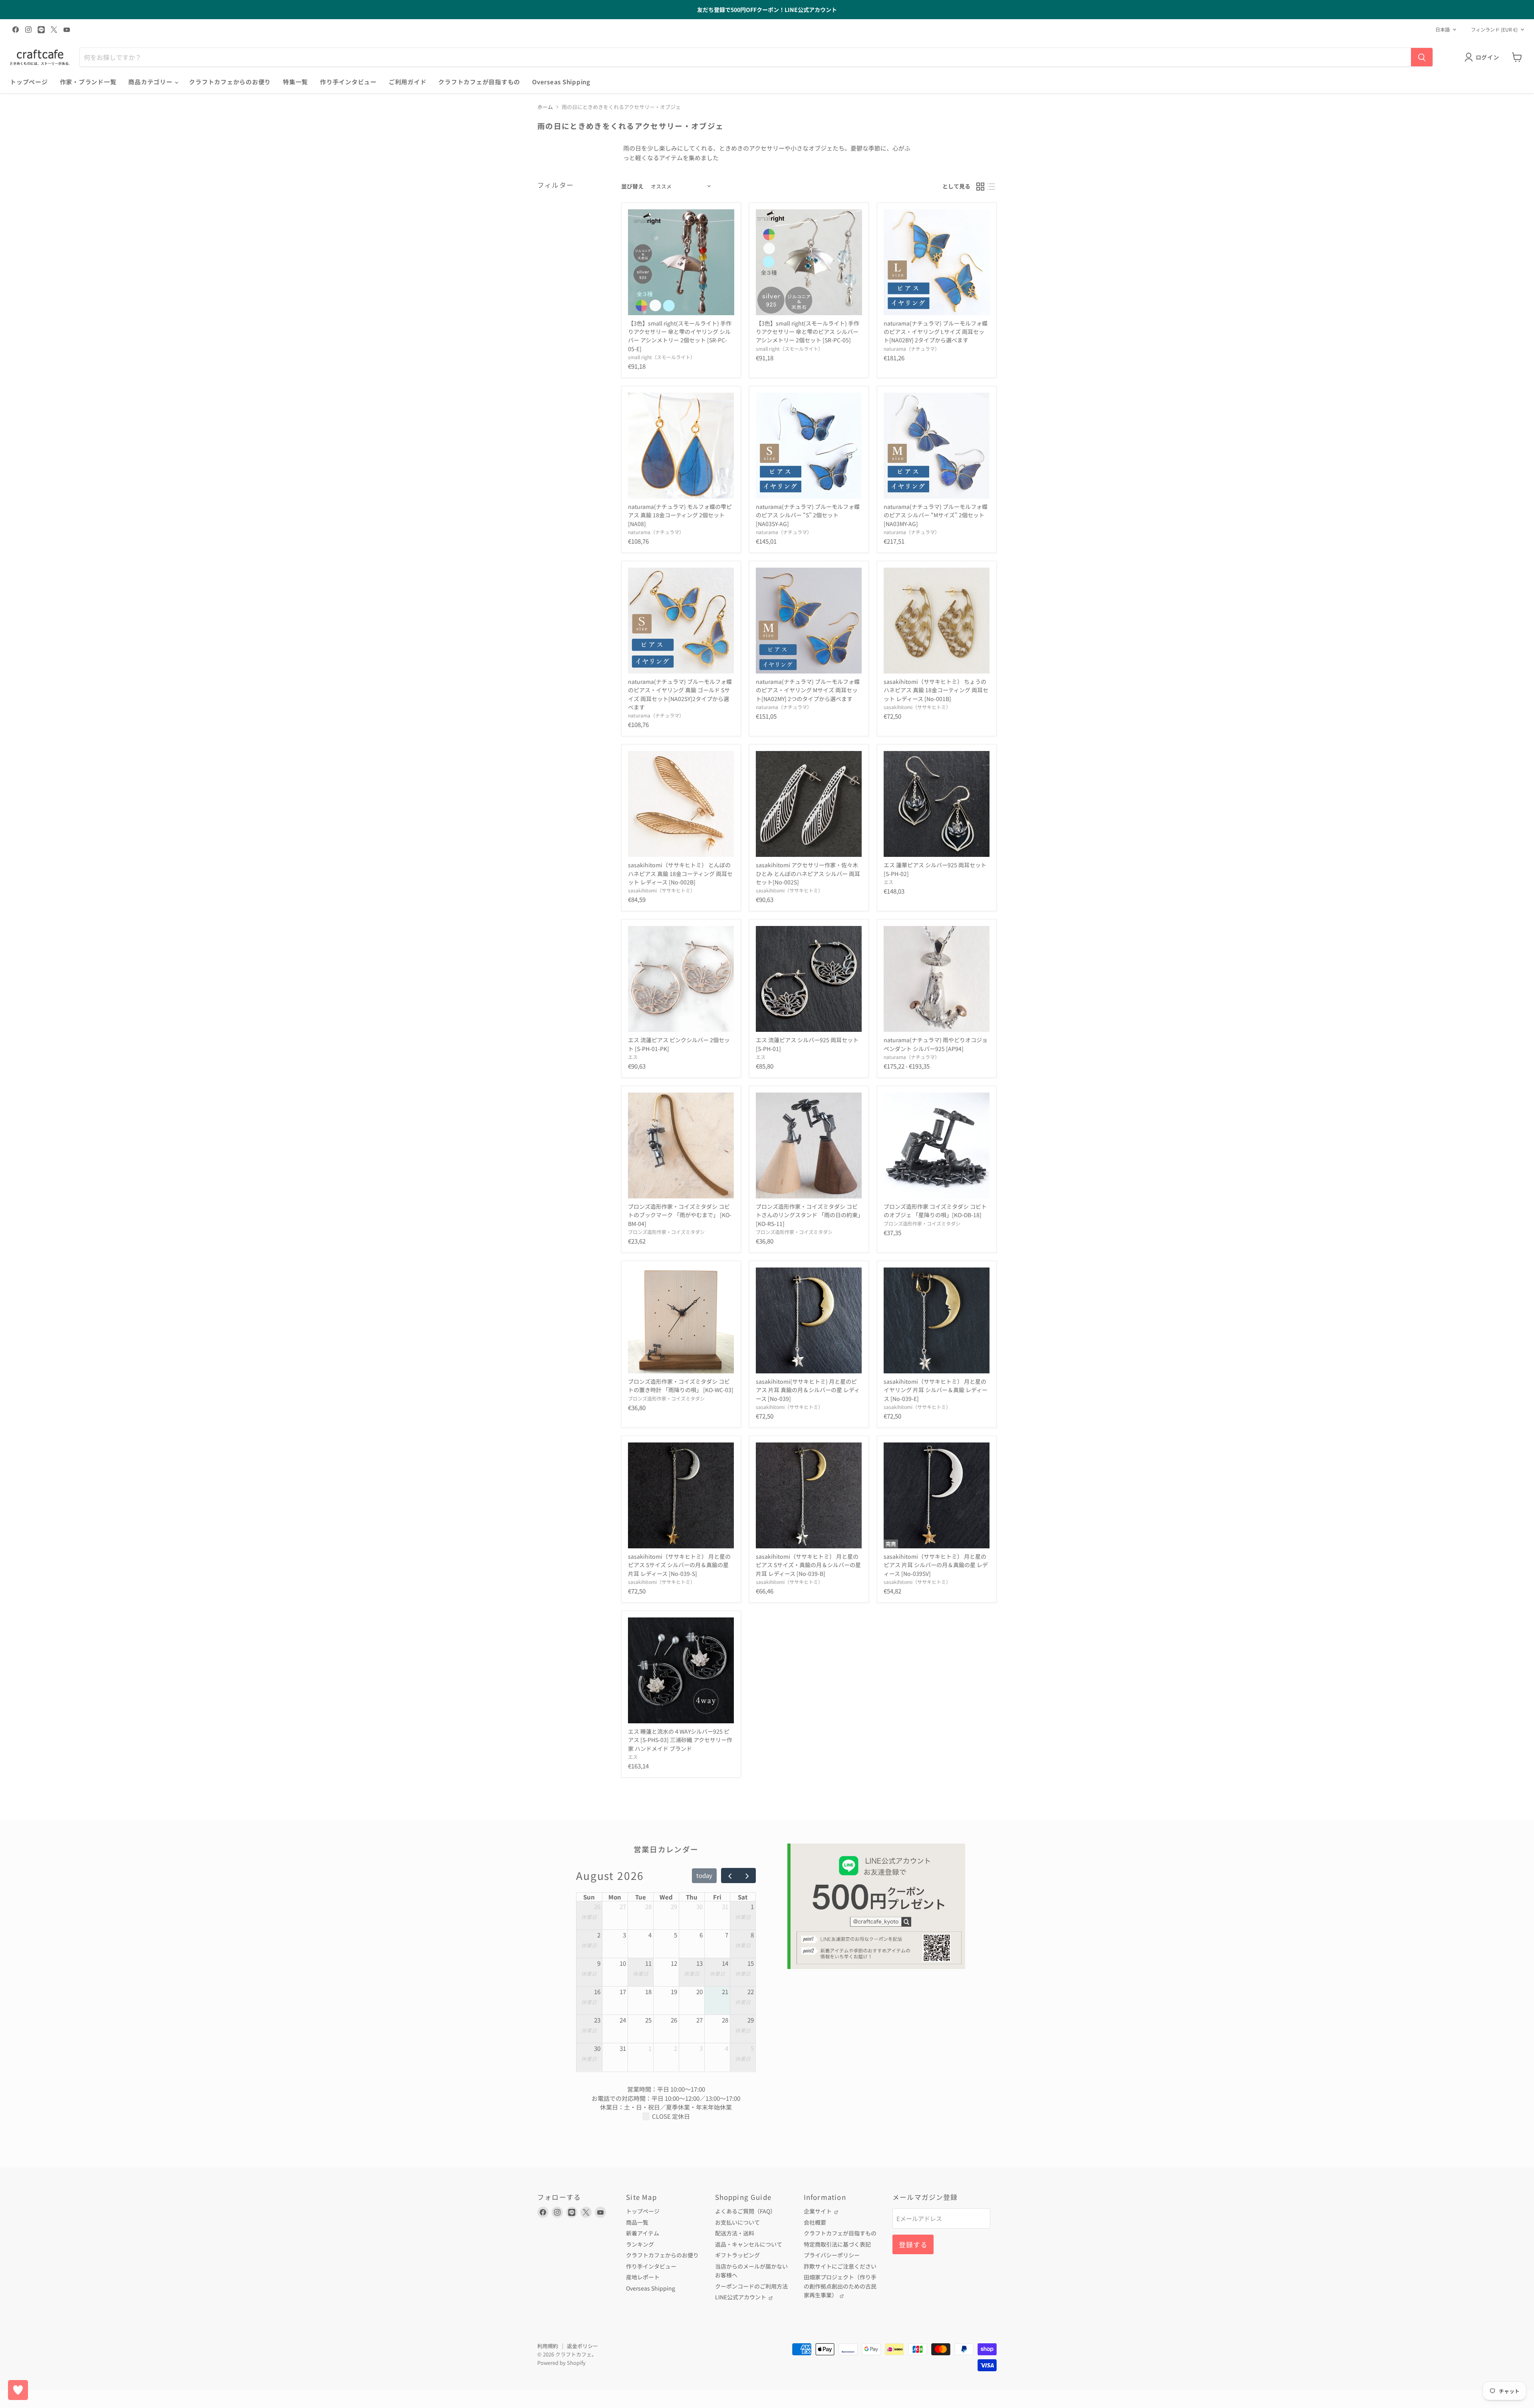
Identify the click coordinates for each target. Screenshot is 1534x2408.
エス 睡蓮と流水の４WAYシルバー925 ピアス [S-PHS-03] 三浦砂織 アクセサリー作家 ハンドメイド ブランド (680, 1740)
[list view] (992, 187)
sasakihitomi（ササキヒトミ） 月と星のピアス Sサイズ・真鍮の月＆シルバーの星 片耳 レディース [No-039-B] (808, 1565)
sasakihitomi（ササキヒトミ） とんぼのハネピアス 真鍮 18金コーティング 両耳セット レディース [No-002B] (680, 873)
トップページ (29, 82)
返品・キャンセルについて (749, 2244)
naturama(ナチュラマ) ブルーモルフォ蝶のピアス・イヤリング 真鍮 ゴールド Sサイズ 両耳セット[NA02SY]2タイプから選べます (680, 694)
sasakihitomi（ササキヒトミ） (917, 707)
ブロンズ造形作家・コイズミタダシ (666, 1232)
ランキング (640, 2244)
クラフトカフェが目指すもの (479, 82)
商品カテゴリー (151, 82)
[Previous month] (730, 1876)
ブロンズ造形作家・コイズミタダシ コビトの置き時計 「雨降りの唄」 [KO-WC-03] (681, 1386)
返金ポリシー (582, 2346)
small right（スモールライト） (662, 357)
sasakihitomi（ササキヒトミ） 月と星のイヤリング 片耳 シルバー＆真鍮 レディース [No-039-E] (936, 1390)
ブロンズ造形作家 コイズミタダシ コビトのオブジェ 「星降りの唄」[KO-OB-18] (935, 1211)
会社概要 (815, 2222)
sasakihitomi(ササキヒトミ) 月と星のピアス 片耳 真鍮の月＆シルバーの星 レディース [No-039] (808, 1390)
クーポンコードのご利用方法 (751, 2286)
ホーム (545, 107)
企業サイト (818, 2211)
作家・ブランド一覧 (88, 82)
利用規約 (548, 2346)
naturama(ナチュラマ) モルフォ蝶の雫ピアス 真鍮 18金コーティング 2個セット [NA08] (680, 515)
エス (888, 882)
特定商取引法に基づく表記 (837, 2244)
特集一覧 (295, 82)
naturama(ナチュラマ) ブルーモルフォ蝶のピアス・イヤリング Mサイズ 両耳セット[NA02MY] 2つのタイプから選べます (808, 690)
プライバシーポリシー (832, 2255)
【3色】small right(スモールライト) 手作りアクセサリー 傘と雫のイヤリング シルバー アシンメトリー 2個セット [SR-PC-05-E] (680, 336)
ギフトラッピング (737, 2255)
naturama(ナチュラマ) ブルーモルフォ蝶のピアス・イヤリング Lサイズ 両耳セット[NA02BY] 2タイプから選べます (936, 332)
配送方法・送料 (735, 2233)
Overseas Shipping (561, 82)
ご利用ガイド (408, 82)
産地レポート (643, 2277)
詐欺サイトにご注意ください (840, 2266)
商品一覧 (637, 2222)
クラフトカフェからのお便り (230, 82)
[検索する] (1422, 57)
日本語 (1443, 30)
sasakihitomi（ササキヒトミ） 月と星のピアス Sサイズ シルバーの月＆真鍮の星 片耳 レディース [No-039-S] (679, 1565)
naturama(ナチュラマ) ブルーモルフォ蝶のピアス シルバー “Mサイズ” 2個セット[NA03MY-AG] (936, 515)
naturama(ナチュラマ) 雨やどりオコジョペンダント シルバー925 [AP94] (936, 1044)
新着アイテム (643, 2233)
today (704, 1875)
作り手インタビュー (348, 82)
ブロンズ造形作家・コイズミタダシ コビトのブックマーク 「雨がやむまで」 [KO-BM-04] (680, 1215)
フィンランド (1494, 30)
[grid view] (980, 187)
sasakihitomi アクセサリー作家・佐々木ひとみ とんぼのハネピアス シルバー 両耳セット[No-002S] (808, 873)
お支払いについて (737, 2222)
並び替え (632, 186)
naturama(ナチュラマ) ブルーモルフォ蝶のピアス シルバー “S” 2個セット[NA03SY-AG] (808, 515)
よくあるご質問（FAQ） (745, 2211)
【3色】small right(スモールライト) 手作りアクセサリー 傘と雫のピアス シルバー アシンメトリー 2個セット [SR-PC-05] (808, 332)
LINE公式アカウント (741, 2297)
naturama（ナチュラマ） (912, 349)
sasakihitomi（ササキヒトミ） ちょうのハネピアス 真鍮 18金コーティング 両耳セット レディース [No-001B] (936, 690)
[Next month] (747, 1876)
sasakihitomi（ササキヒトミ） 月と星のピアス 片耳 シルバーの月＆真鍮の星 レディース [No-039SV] (936, 1565)
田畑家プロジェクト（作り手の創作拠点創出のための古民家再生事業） (840, 2286)
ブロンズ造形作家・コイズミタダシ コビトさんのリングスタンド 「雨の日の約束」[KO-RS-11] (808, 1215)
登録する (913, 2244)
